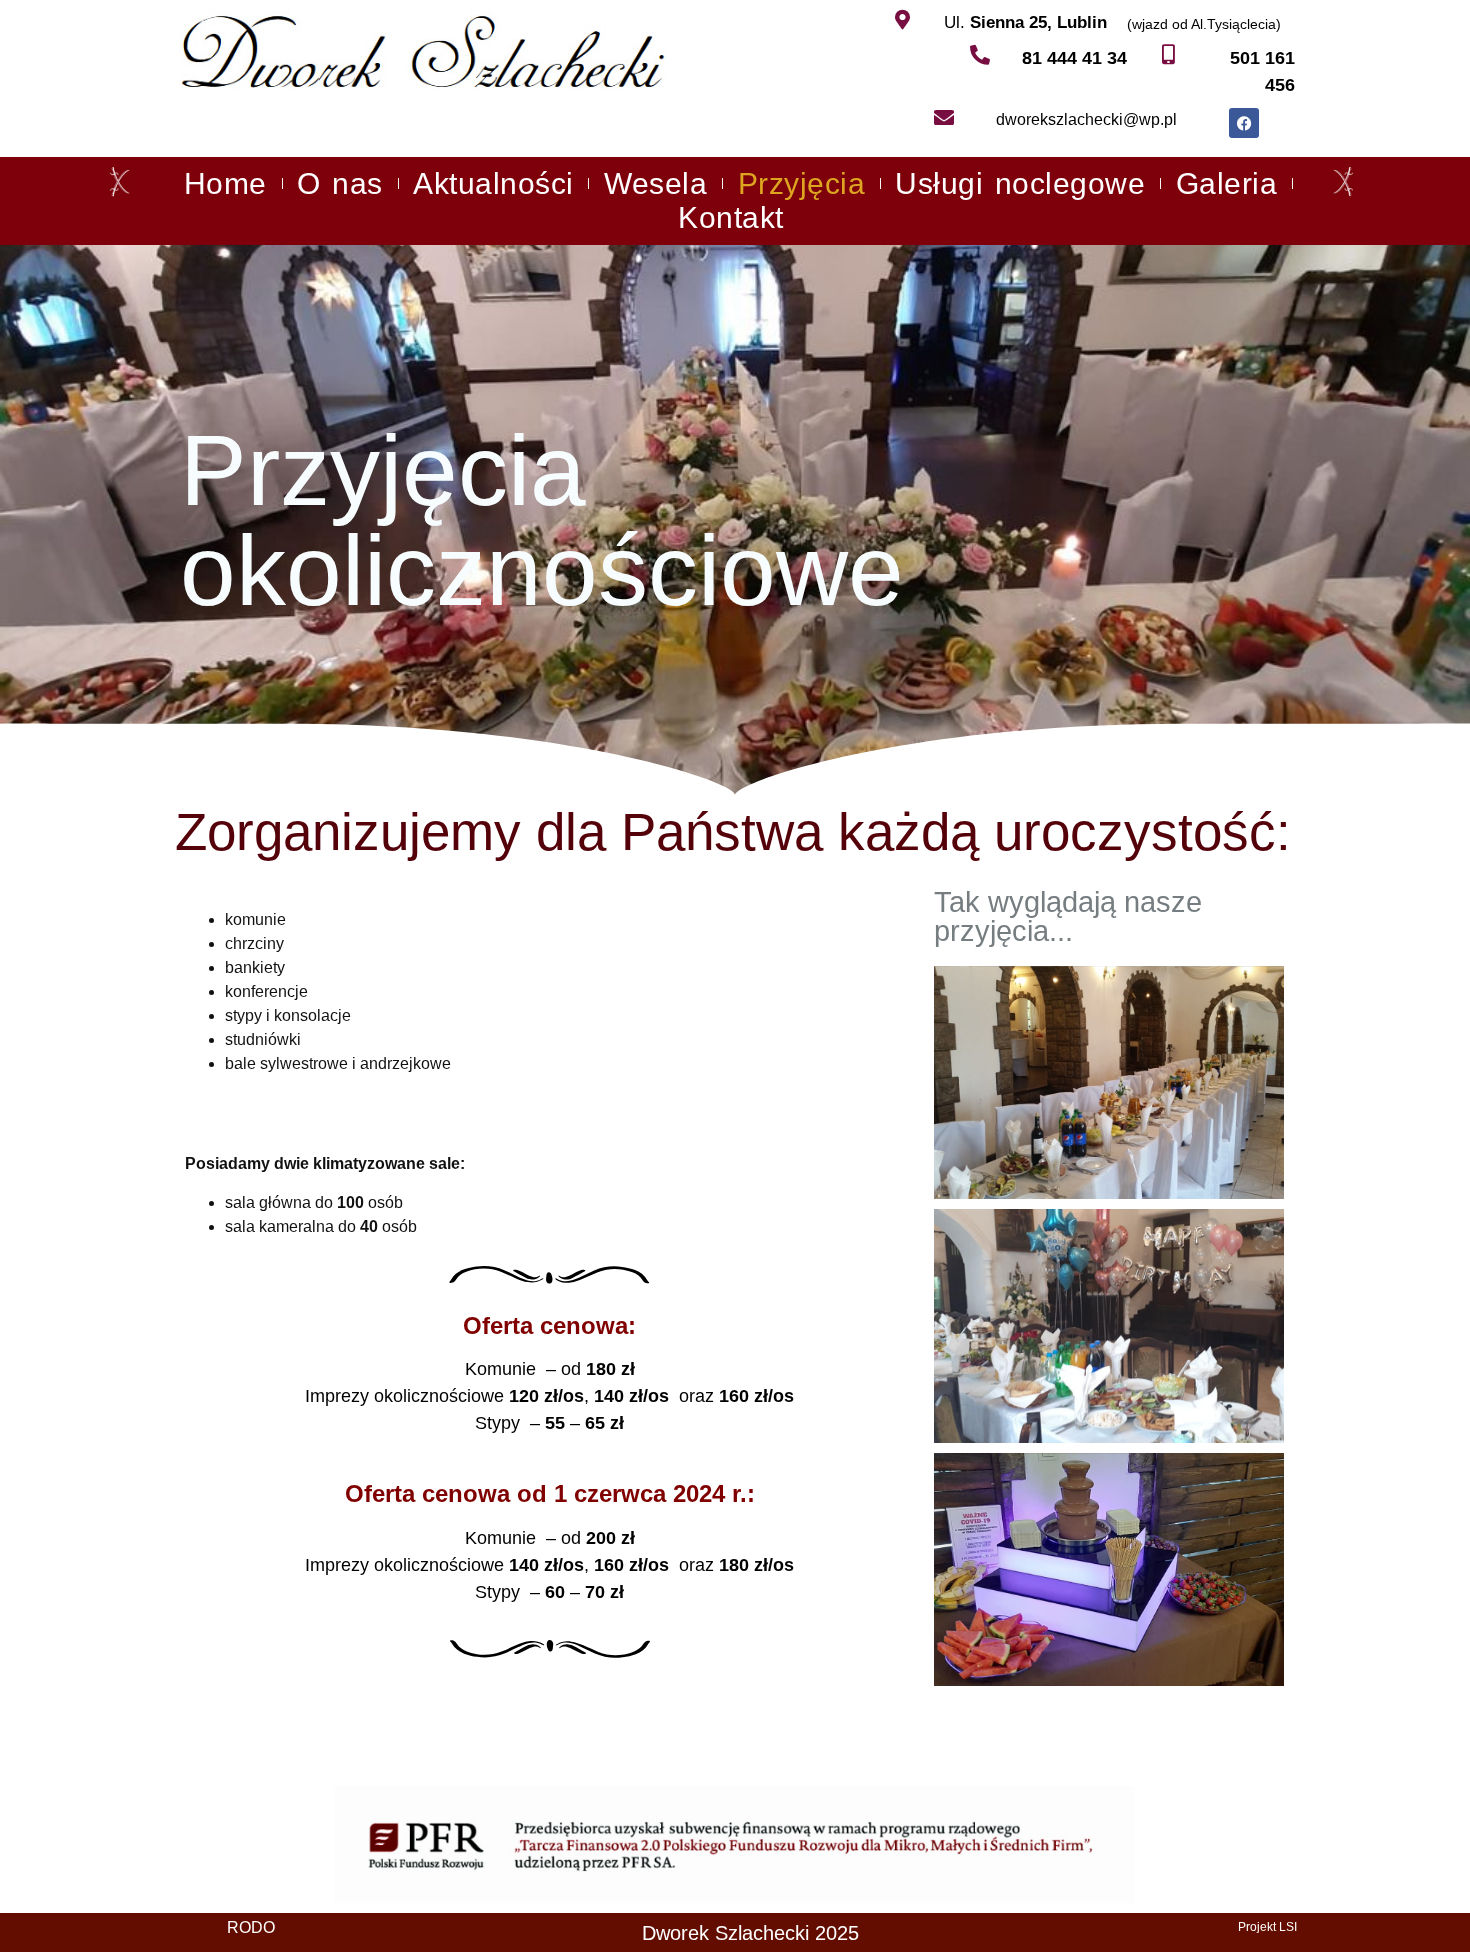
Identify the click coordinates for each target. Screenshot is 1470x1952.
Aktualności (493, 183)
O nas (340, 183)
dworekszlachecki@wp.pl (1086, 119)
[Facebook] (1244, 123)
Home (225, 183)
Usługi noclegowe (1020, 183)
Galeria (1227, 183)
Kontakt (731, 217)
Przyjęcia (802, 183)
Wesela (655, 183)
